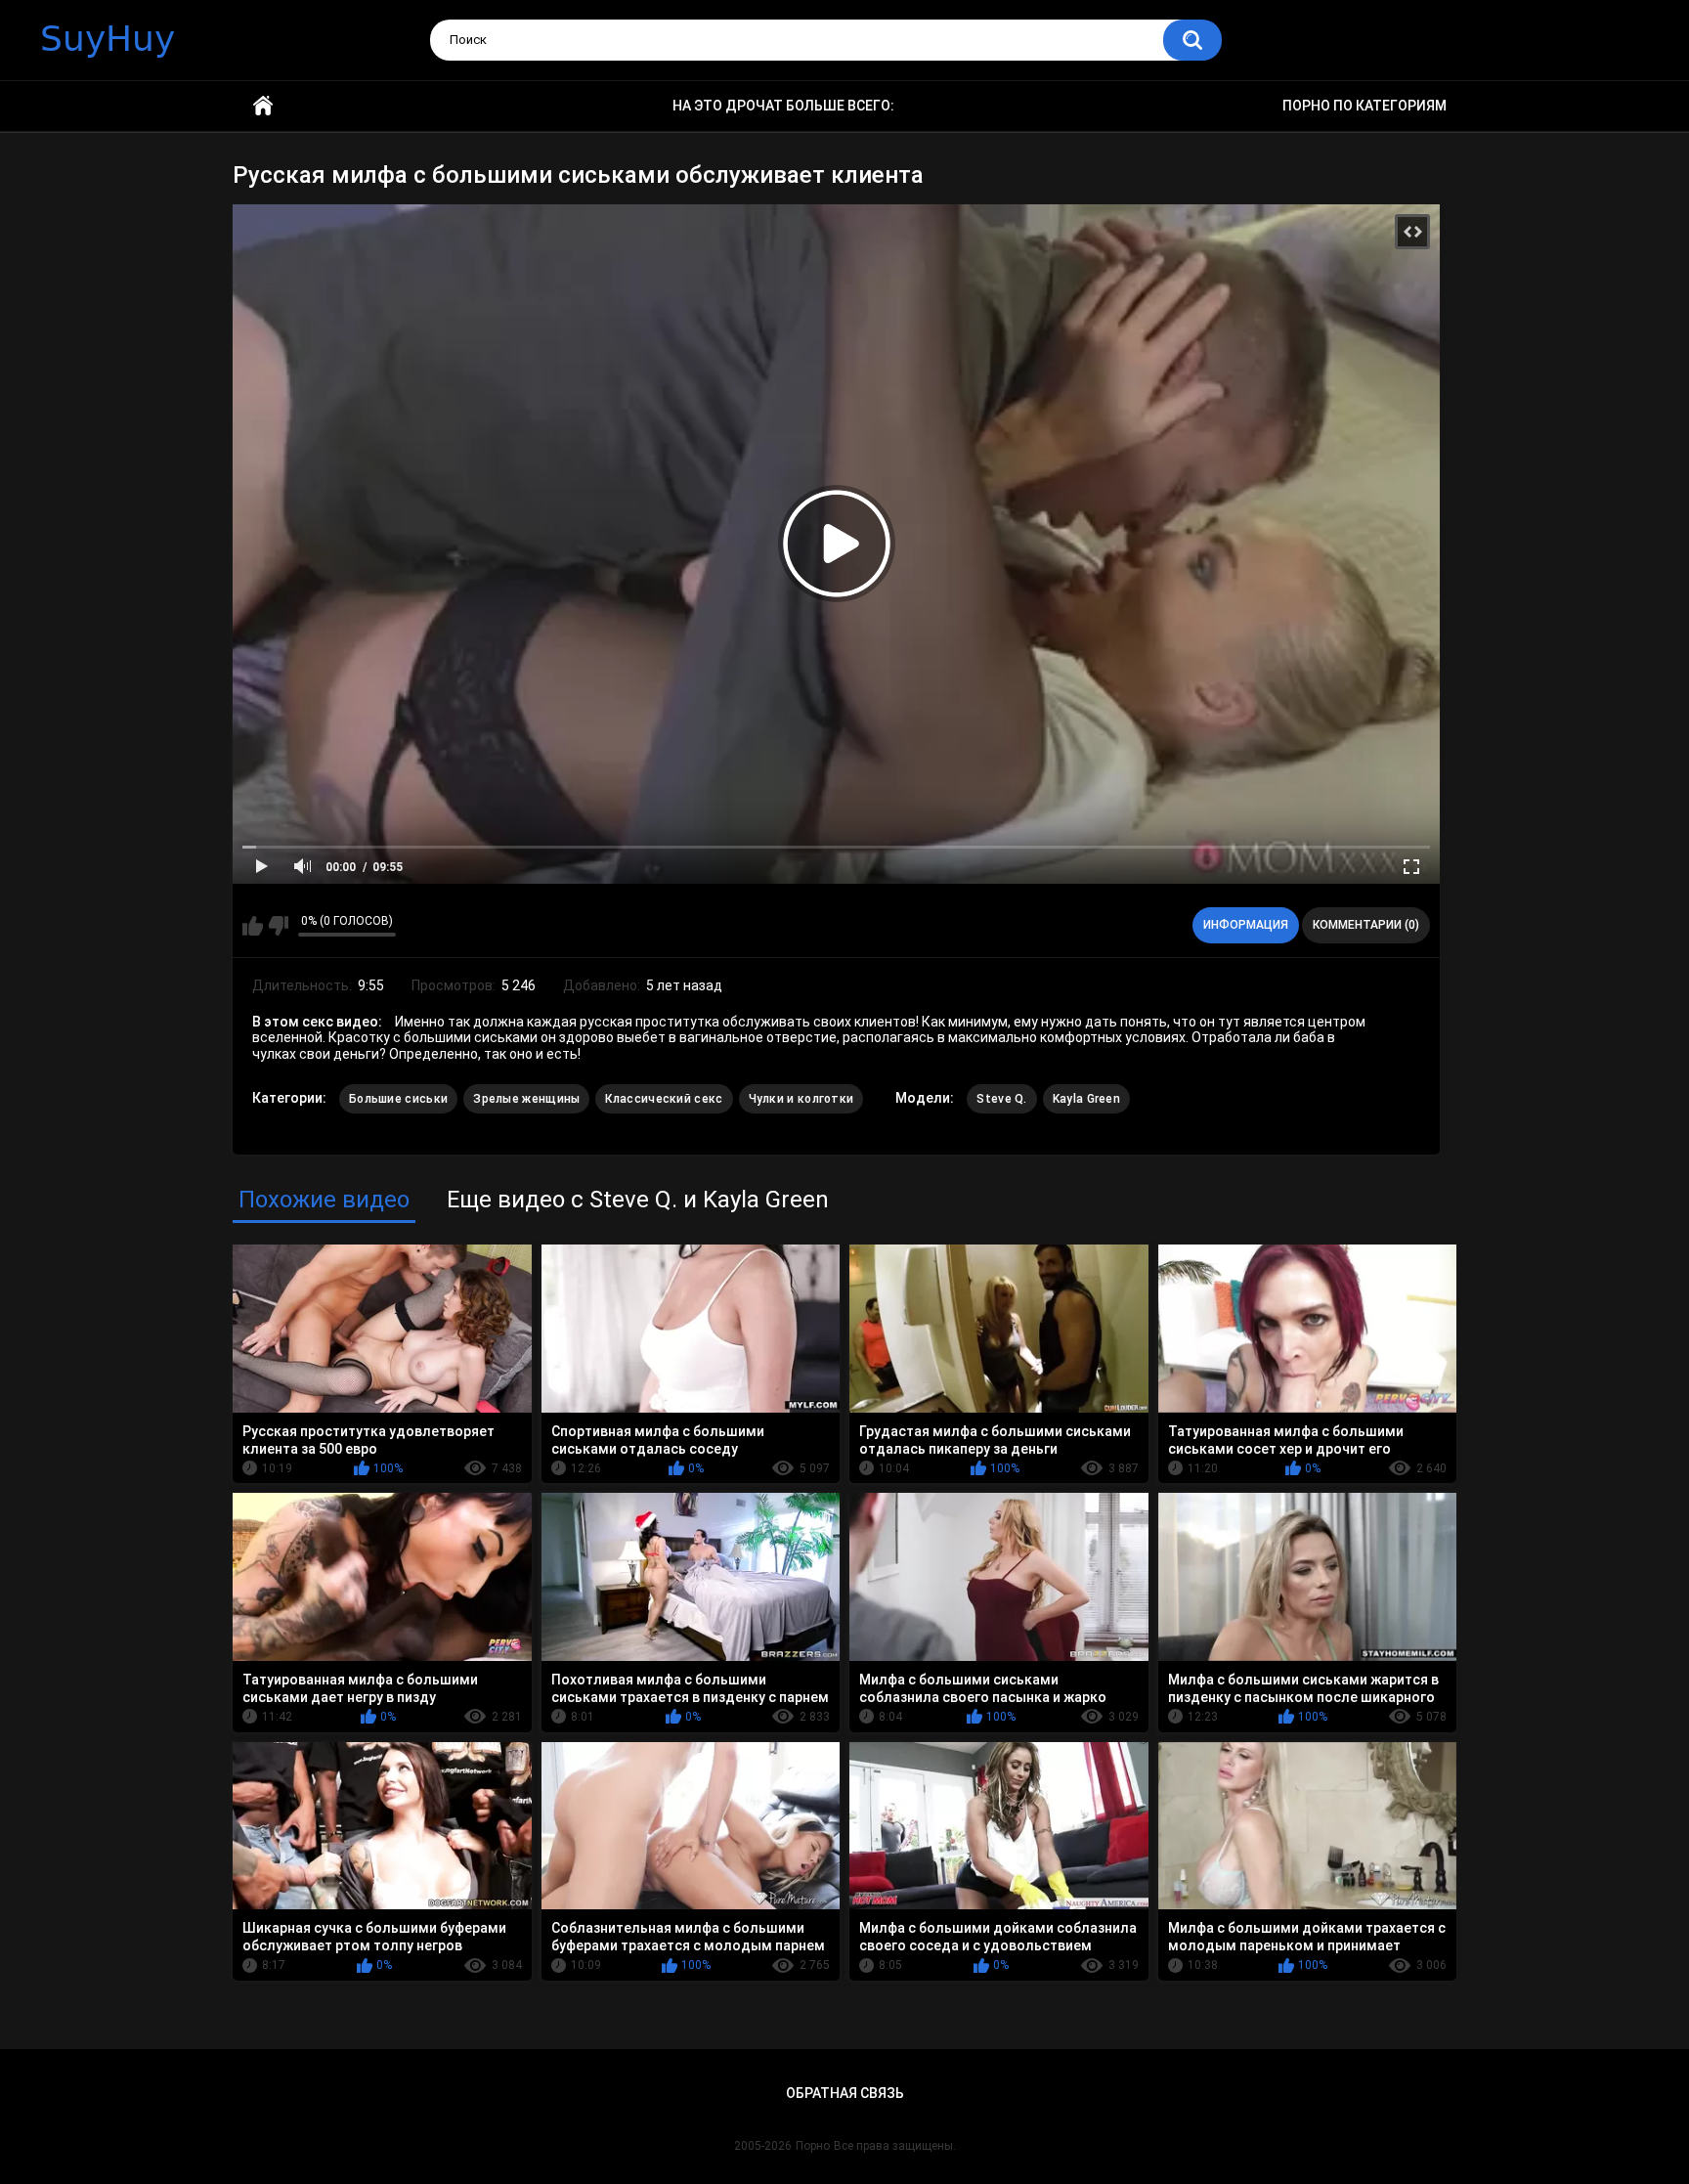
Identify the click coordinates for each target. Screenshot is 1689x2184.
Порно (813, 2146)
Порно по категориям (1364, 106)
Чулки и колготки (801, 1099)
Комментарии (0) (1366, 925)
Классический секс (664, 1099)
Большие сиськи (398, 1099)
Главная (263, 106)
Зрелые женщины (526, 1099)
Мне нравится (253, 926)
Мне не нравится (278, 926)
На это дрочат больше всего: (783, 106)
